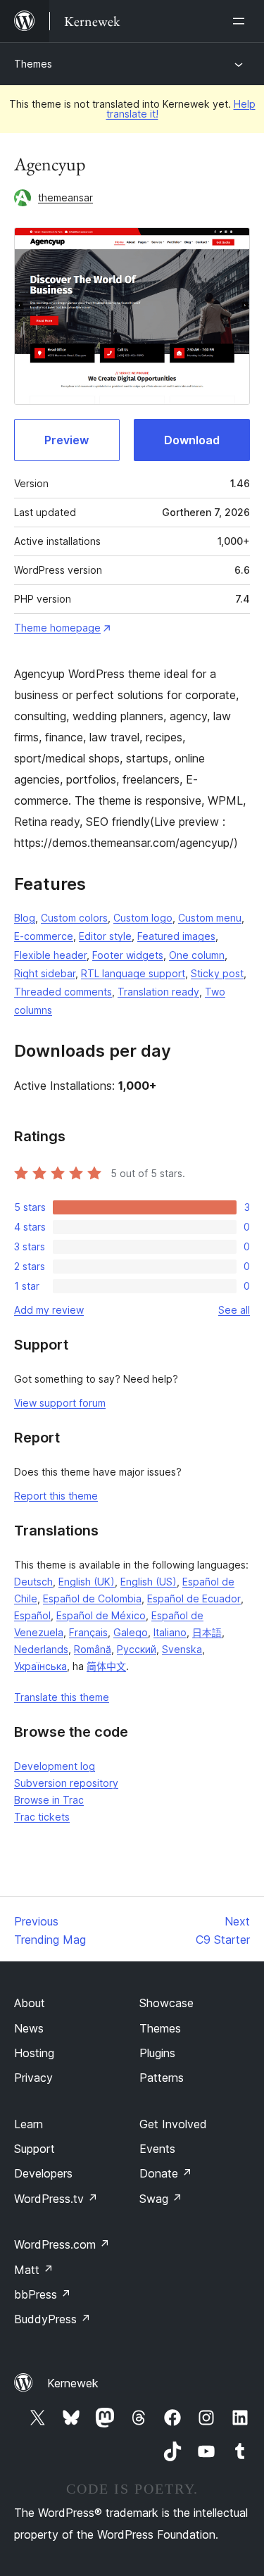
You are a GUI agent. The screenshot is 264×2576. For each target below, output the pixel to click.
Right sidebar (45, 973)
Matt (34, 2270)
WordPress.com (62, 2244)
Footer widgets (128, 955)
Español (32, 1615)
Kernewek (73, 2383)
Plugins (157, 2053)
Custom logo (143, 918)
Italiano (170, 1632)
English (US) (149, 1582)
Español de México (101, 1615)
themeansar (65, 197)
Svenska (182, 1649)
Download (192, 440)
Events (157, 2149)
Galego (131, 1632)
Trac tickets (42, 1817)
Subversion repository (66, 1783)
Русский (137, 1649)
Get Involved (173, 2124)
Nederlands (41, 1649)
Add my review (49, 1310)
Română (93, 1649)
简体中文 (106, 1666)
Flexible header (50, 955)
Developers (43, 2173)
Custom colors (74, 918)
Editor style (105, 936)
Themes (33, 64)
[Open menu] (241, 21)
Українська (40, 1666)
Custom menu (210, 918)
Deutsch (33, 1582)
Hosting (34, 2053)
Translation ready (158, 992)
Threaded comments (63, 992)
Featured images (176, 936)
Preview (67, 440)
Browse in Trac (49, 1800)
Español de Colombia (92, 1598)
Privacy (33, 2078)
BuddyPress (52, 2319)
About (30, 2003)
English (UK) (87, 1582)
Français (88, 1632)
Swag (161, 2199)
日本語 (207, 1632)
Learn (29, 2124)
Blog (25, 918)
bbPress (43, 2294)
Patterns (162, 2078)
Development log (55, 1766)
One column (197, 955)
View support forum (60, 1403)
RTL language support (133, 973)
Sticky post (217, 973)
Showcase (166, 2003)
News (29, 2028)
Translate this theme (62, 1697)
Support (34, 2149)
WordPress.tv (56, 2199)
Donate (166, 2173)
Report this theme (56, 1496)
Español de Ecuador (194, 1598)
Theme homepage (57, 628)
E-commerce (44, 936)
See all (234, 1310)
